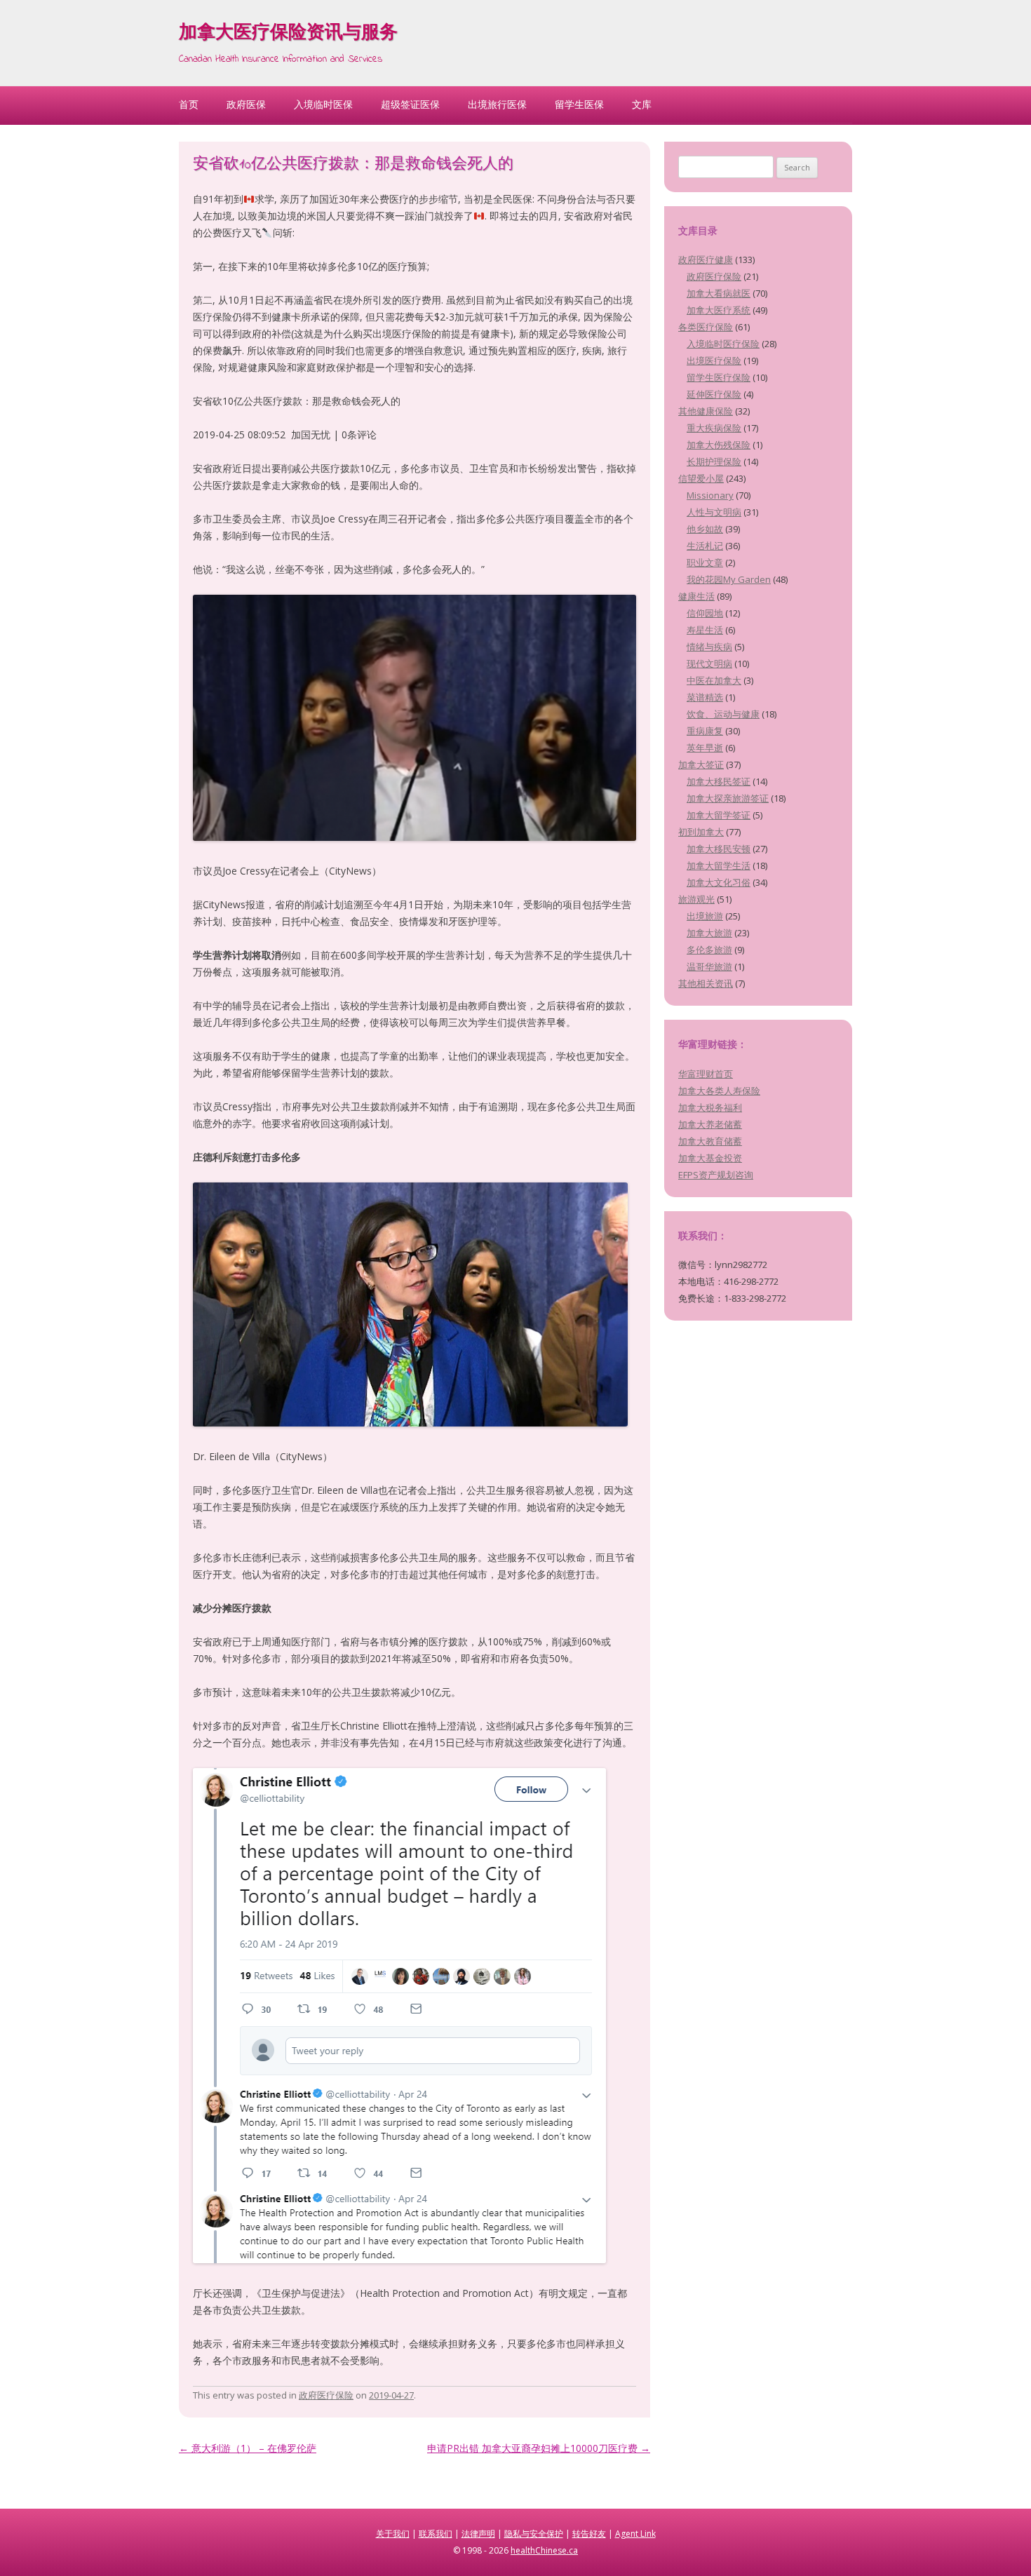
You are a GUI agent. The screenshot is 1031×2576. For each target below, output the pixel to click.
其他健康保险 (706, 411)
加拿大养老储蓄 (710, 1124)
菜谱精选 (705, 697)
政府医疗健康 (706, 259)
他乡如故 (705, 529)
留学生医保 (579, 104)
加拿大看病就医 (719, 293)
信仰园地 (705, 613)
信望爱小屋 (701, 478)
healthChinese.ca (544, 2550)
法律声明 (478, 2534)
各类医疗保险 (706, 327)
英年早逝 (705, 748)
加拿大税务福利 (710, 1107)
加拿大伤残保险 (719, 445)
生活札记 (705, 546)
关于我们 (393, 2534)
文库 (642, 104)
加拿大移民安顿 (719, 849)
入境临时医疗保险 (723, 344)
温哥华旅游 (709, 966)
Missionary (710, 495)
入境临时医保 (323, 104)
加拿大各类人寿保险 (719, 1091)
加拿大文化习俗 (719, 882)
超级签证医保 (410, 104)
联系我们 (436, 2534)
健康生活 (696, 596)
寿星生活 (705, 630)
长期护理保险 (714, 461)
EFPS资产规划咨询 (716, 1175)
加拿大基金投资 (710, 1158)
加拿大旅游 (709, 933)
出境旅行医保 (497, 104)
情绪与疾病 (709, 647)
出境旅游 (705, 916)
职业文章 (705, 562)
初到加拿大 (701, 832)
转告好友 (589, 2534)
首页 (189, 104)
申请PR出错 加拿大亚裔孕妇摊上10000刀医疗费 (539, 2448)
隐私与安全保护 (534, 2534)
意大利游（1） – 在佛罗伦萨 (248, 2448)
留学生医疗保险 (719, 377)
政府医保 (246, 104)
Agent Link (635, 2534)
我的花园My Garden (729, 579)
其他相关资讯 (706, 983)
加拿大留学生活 (719, 865)
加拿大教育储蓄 (710, 1141)
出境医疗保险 (714, 360)
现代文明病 (709, 663)
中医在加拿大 (714, 680)
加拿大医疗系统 (719, 310)
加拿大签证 (701, 764)
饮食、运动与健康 (723, 714)
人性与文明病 (714, 512)
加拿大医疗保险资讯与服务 (288, 34)
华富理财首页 (706, 1074)
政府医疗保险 (326, 2395)
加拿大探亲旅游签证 (728, 798)
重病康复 (705, 731)
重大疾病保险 (714, 428)
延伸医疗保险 (714, 394)
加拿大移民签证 (719, 781)
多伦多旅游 (709, 950)
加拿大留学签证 (719, 815)
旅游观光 (696, 899)
